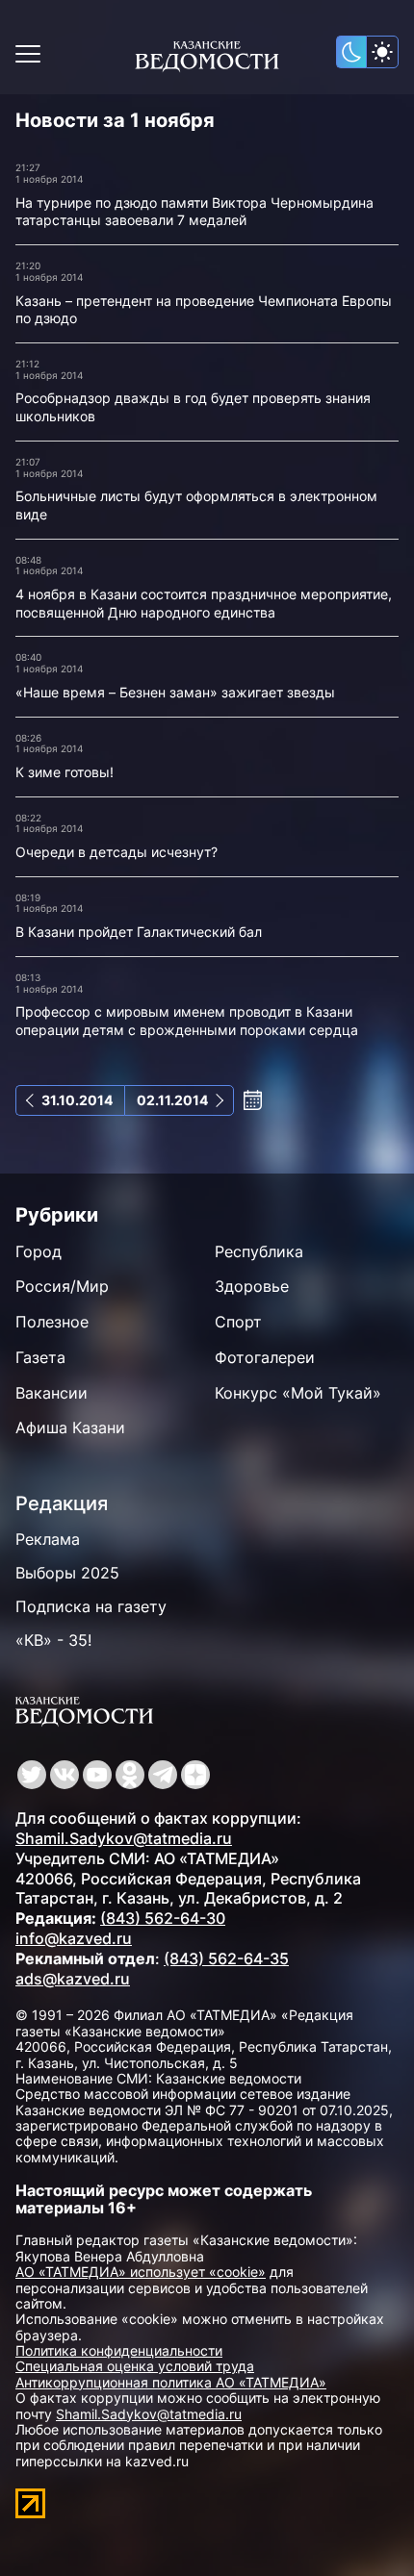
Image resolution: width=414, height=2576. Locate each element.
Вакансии (52, 1393)
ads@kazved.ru (73, 1979)
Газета (40, 1357)
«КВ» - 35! (53, 1640)
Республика (259, 1251)
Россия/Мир (62, 1286)
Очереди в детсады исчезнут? (116, 852)
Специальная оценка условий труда (135, 2366)
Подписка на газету (91, 1606)
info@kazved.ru (74, 1938)
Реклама (48, 1539)
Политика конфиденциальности (119, 2350)
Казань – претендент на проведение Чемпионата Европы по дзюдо (204, 310)
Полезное (52, 1322)
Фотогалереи (265, 1357)
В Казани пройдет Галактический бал (139, 932)
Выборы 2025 (67, 1573)
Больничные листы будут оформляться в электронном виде (196, 505)
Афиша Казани (70, 1427)
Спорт (238, 1322)
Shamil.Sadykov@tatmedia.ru (124, 1838)
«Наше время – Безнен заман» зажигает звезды (175, 692)
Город (39, 1251)
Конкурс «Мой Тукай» (298, 1393)
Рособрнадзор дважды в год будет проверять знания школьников (193, 407)
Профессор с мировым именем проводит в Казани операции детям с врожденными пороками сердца (187, 1021)
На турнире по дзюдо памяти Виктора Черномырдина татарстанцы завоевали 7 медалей (194, 212)
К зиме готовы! (65, 772)
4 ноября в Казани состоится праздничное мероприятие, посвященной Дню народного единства (204, 603)
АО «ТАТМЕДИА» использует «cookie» (141, 2272)
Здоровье (252, 1286)
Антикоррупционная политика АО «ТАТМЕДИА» (171, 2382)
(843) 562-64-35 (226, 1958)
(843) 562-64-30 (163, 1918)
